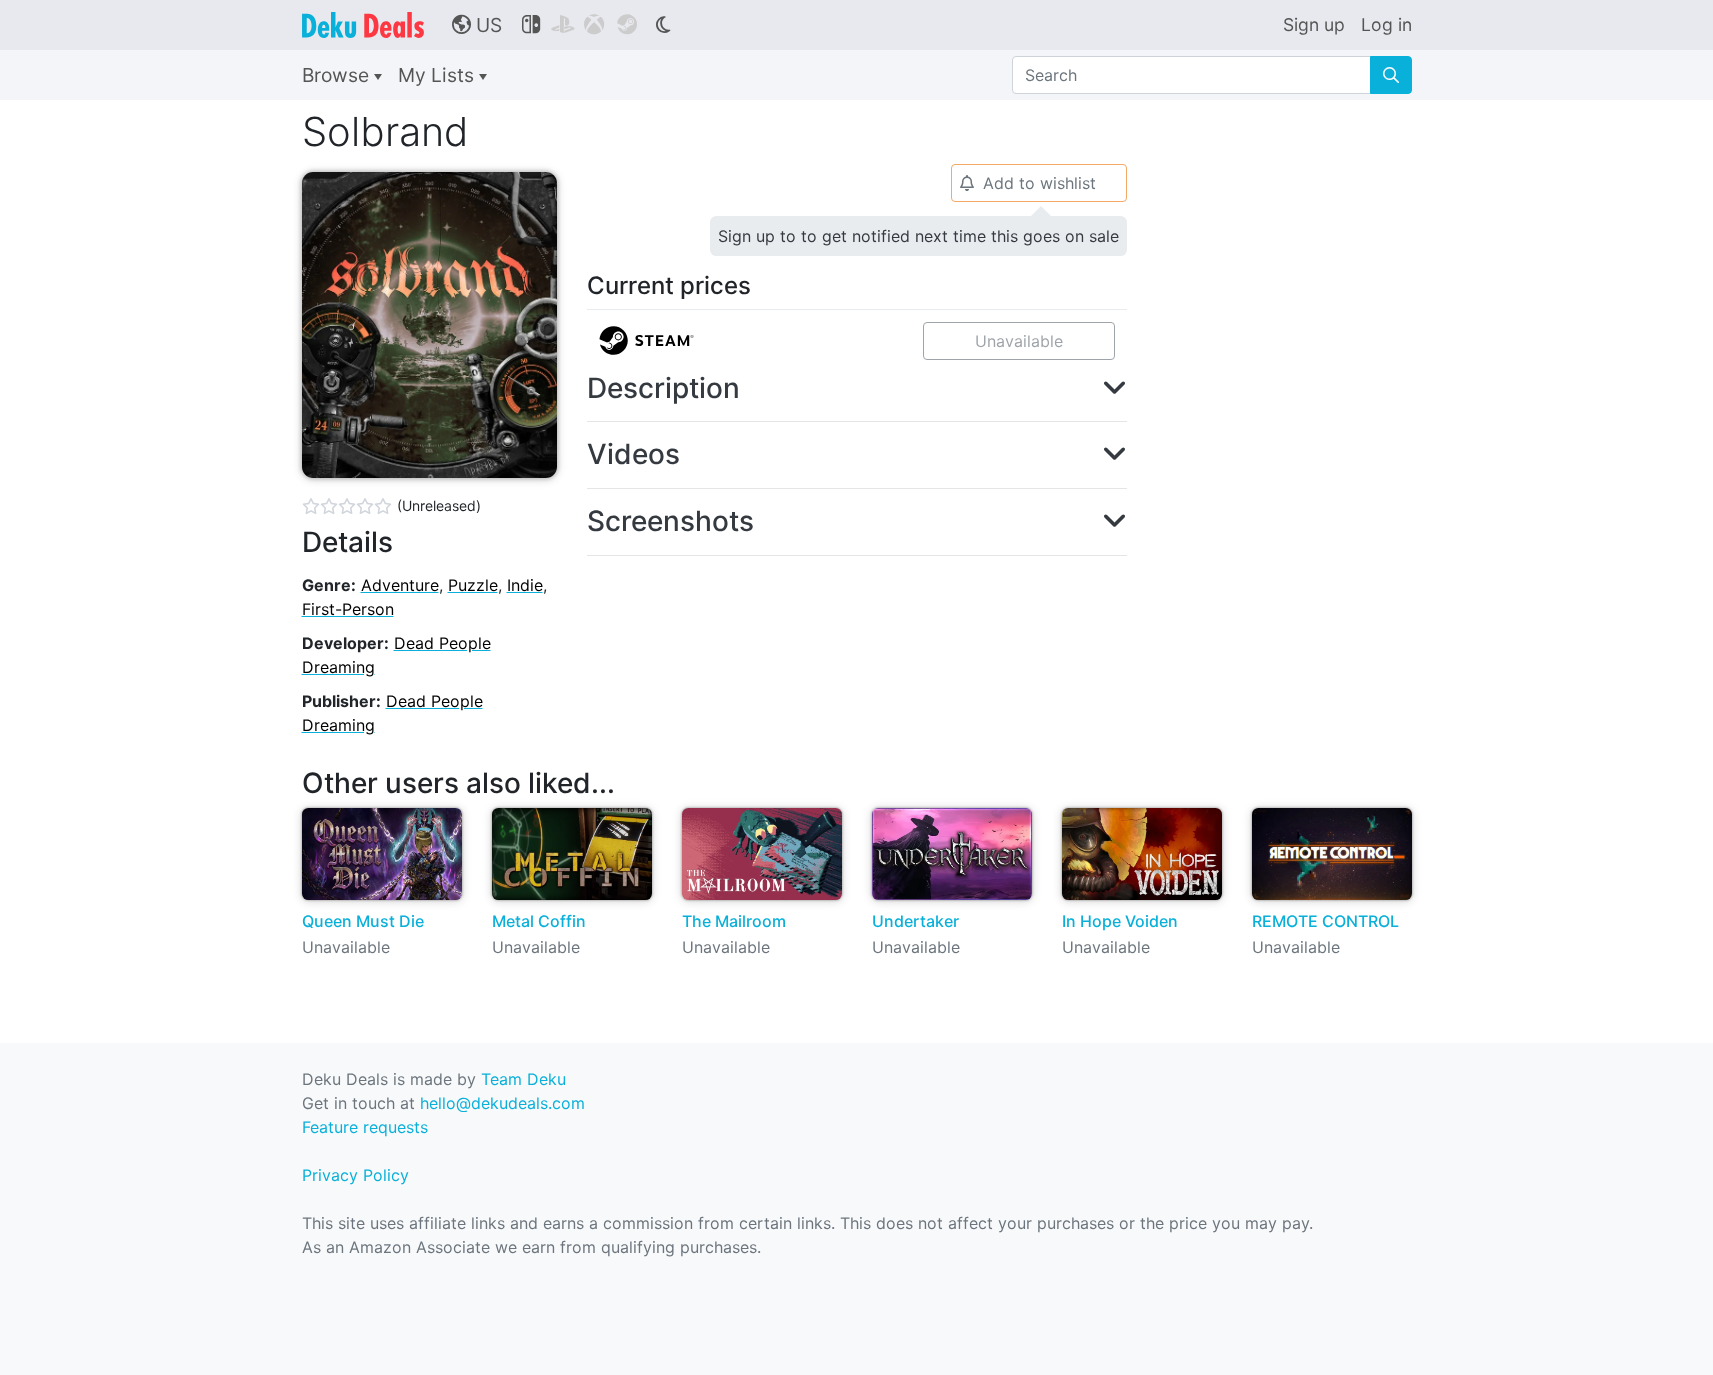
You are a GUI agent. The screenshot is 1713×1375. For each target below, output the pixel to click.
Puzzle (473, 585)
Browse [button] (338, 75)
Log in (1386, 24)
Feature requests (365, 1127)
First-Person (348, 609)
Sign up (1314, 24)
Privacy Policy (355, 1175)
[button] (857, 389)
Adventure (400, 585)
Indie (525, 585)
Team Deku (523, 1079)
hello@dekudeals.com (502, 1103)
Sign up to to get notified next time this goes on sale (918, 236)
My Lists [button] (438, 75)
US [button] (477, 25)
